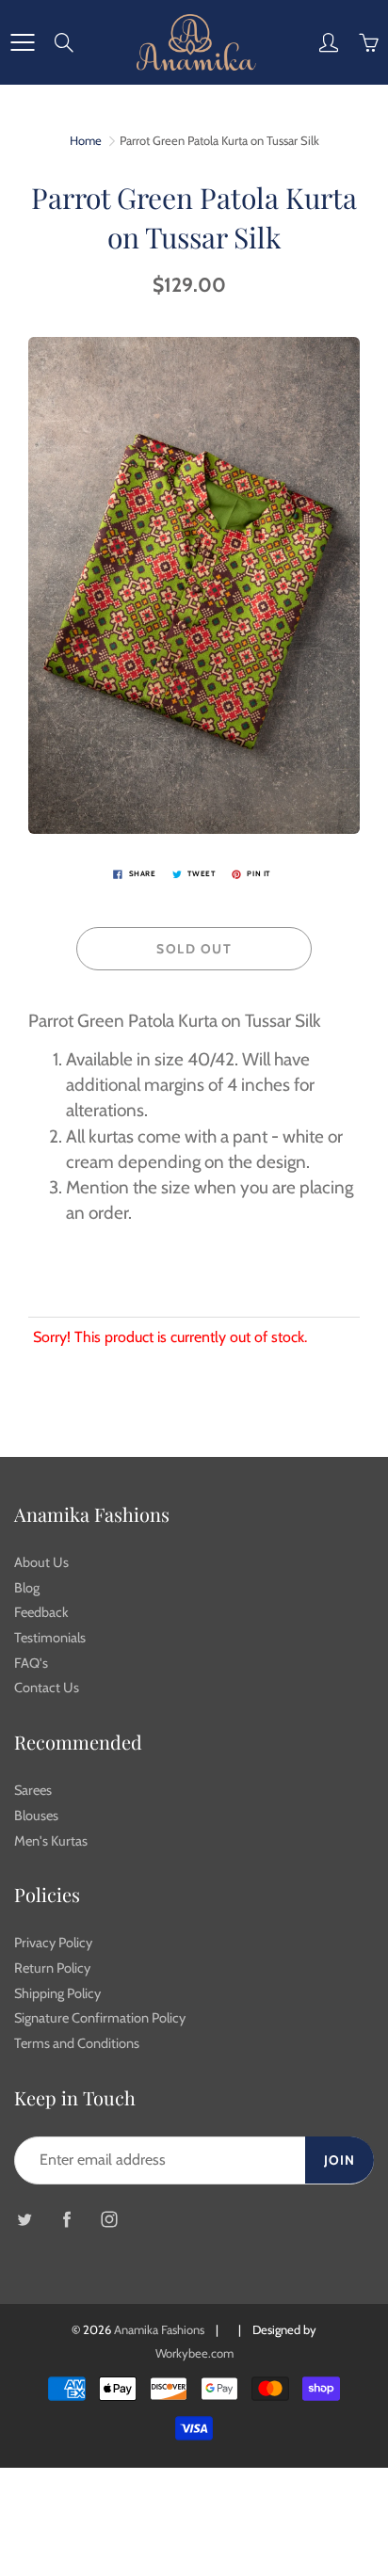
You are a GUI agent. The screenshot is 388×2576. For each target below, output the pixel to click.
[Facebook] (66, 2220)
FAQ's (31, 1663)
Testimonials (50, 1638)
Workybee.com (194, 2353)
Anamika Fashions (159, 2329)
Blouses (36, 1816)
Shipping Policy (57, 1993)
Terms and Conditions (77, 2043)
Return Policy (52, 1968)
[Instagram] (109, 2220)
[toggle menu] (22, 42)
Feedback (41, 1612)
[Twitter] (24, 2220)
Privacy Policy (53, 1943)
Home (86, 140)
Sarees (33, 1790)
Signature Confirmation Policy (100, 2018)
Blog (27, 1588)
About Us (41, 1562)
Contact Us (47, 1688)
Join (339, 2160)
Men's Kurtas (51, 1841)
